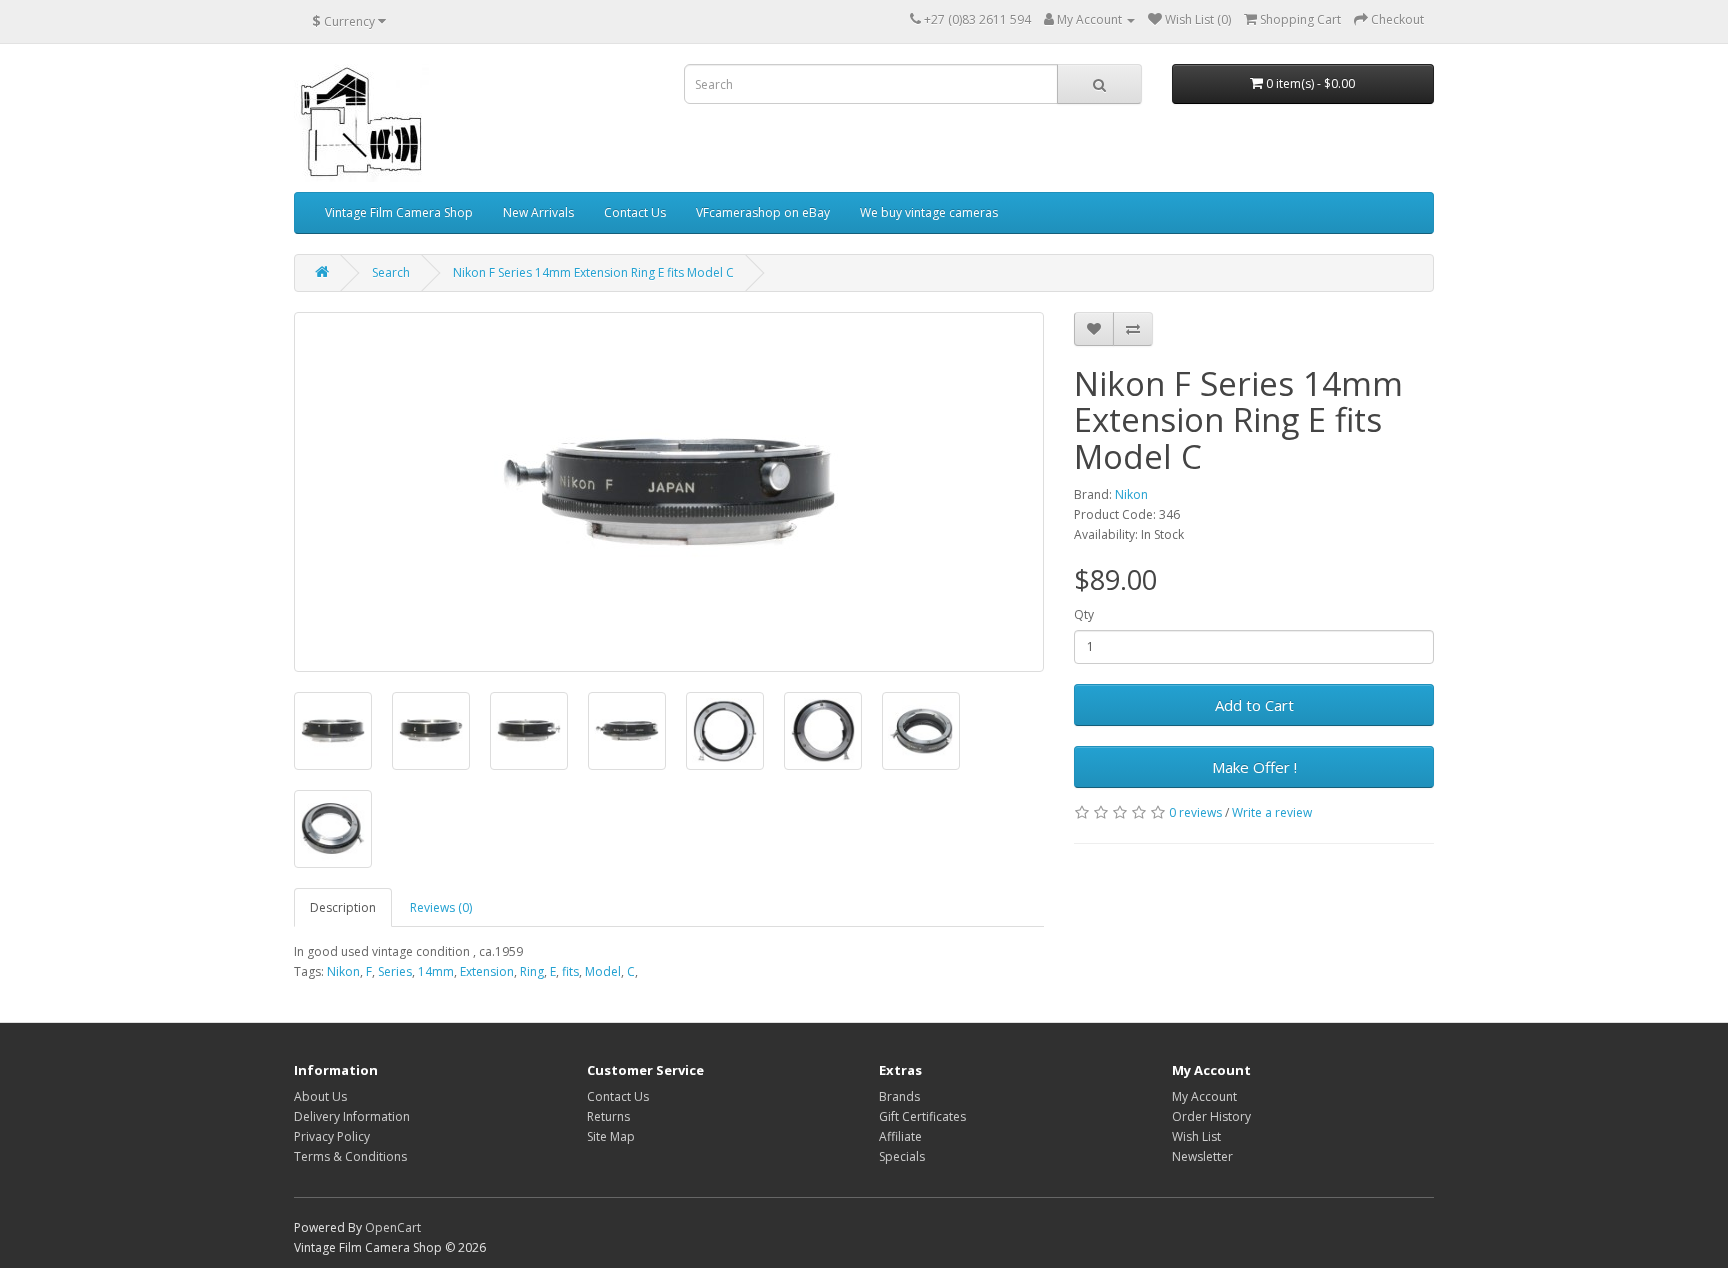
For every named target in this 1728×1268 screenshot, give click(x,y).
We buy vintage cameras (929, 212)
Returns (608, 1116)
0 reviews (1195, 812)
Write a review (1272, 812)
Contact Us (635, 212)
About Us (320, 1096)
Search (391, 272)
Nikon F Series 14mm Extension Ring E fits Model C (593, 272)
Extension (487, 971)
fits (570, 971)
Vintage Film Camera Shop (399, 212)
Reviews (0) (441, 907)
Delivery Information (352, 1116)
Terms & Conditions (350, 1156)
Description (343, 907)
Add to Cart (1254, 705)
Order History (1211, 1116)
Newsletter (1202, 1156)
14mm (436, 971)
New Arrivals (538, 212)
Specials (902, 1156)
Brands (899, 1096)
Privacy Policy (332, 1136)
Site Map (611, 1136)
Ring (532, 971)
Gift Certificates (922, 1116)
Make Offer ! (1254, 767)
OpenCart (393, 1227)
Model (603, 971)
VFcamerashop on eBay (763, 212)
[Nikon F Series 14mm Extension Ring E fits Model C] (669, 492)
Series (395, 971)
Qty (1084, 614)
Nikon (1131, 494)
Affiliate (900, 1136)
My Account (1204, 1096)
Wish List (1196, 1136)
